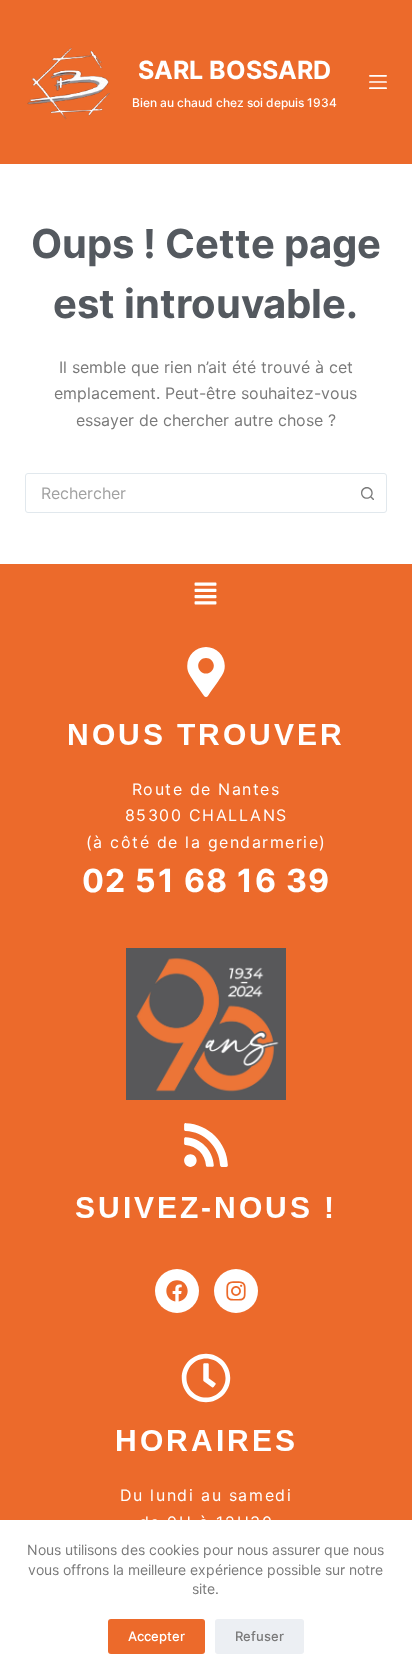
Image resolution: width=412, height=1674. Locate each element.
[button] (206, 595)
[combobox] (187, 493)
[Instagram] (236, 1291)
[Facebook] (177, 1291)
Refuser (259, 1636)
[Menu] (378, 82)
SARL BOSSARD (234, 70)
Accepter (156, 1636)
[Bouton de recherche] (367, 493)
